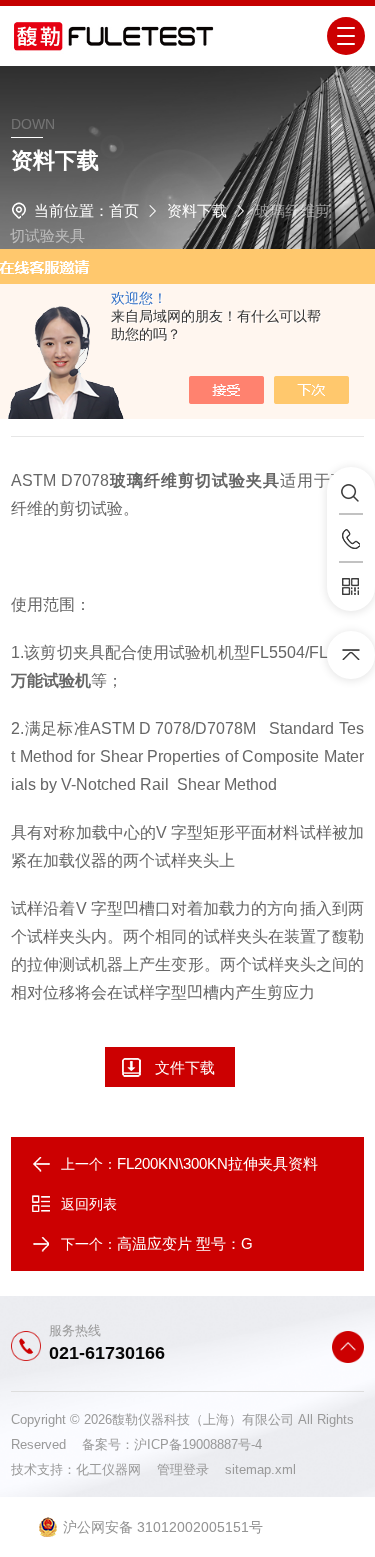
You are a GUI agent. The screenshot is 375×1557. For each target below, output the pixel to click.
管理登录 (183, 1469)
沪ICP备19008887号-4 (198, 1444)
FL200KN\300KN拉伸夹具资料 (217, 1163)
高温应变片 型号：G (185, 1243)
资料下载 (197, 210)
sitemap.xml (260, 1469)
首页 (124, 210)
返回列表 (89, 1204)
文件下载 (185, 1067)
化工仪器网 (116, 1469)
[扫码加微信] (351, 587)
